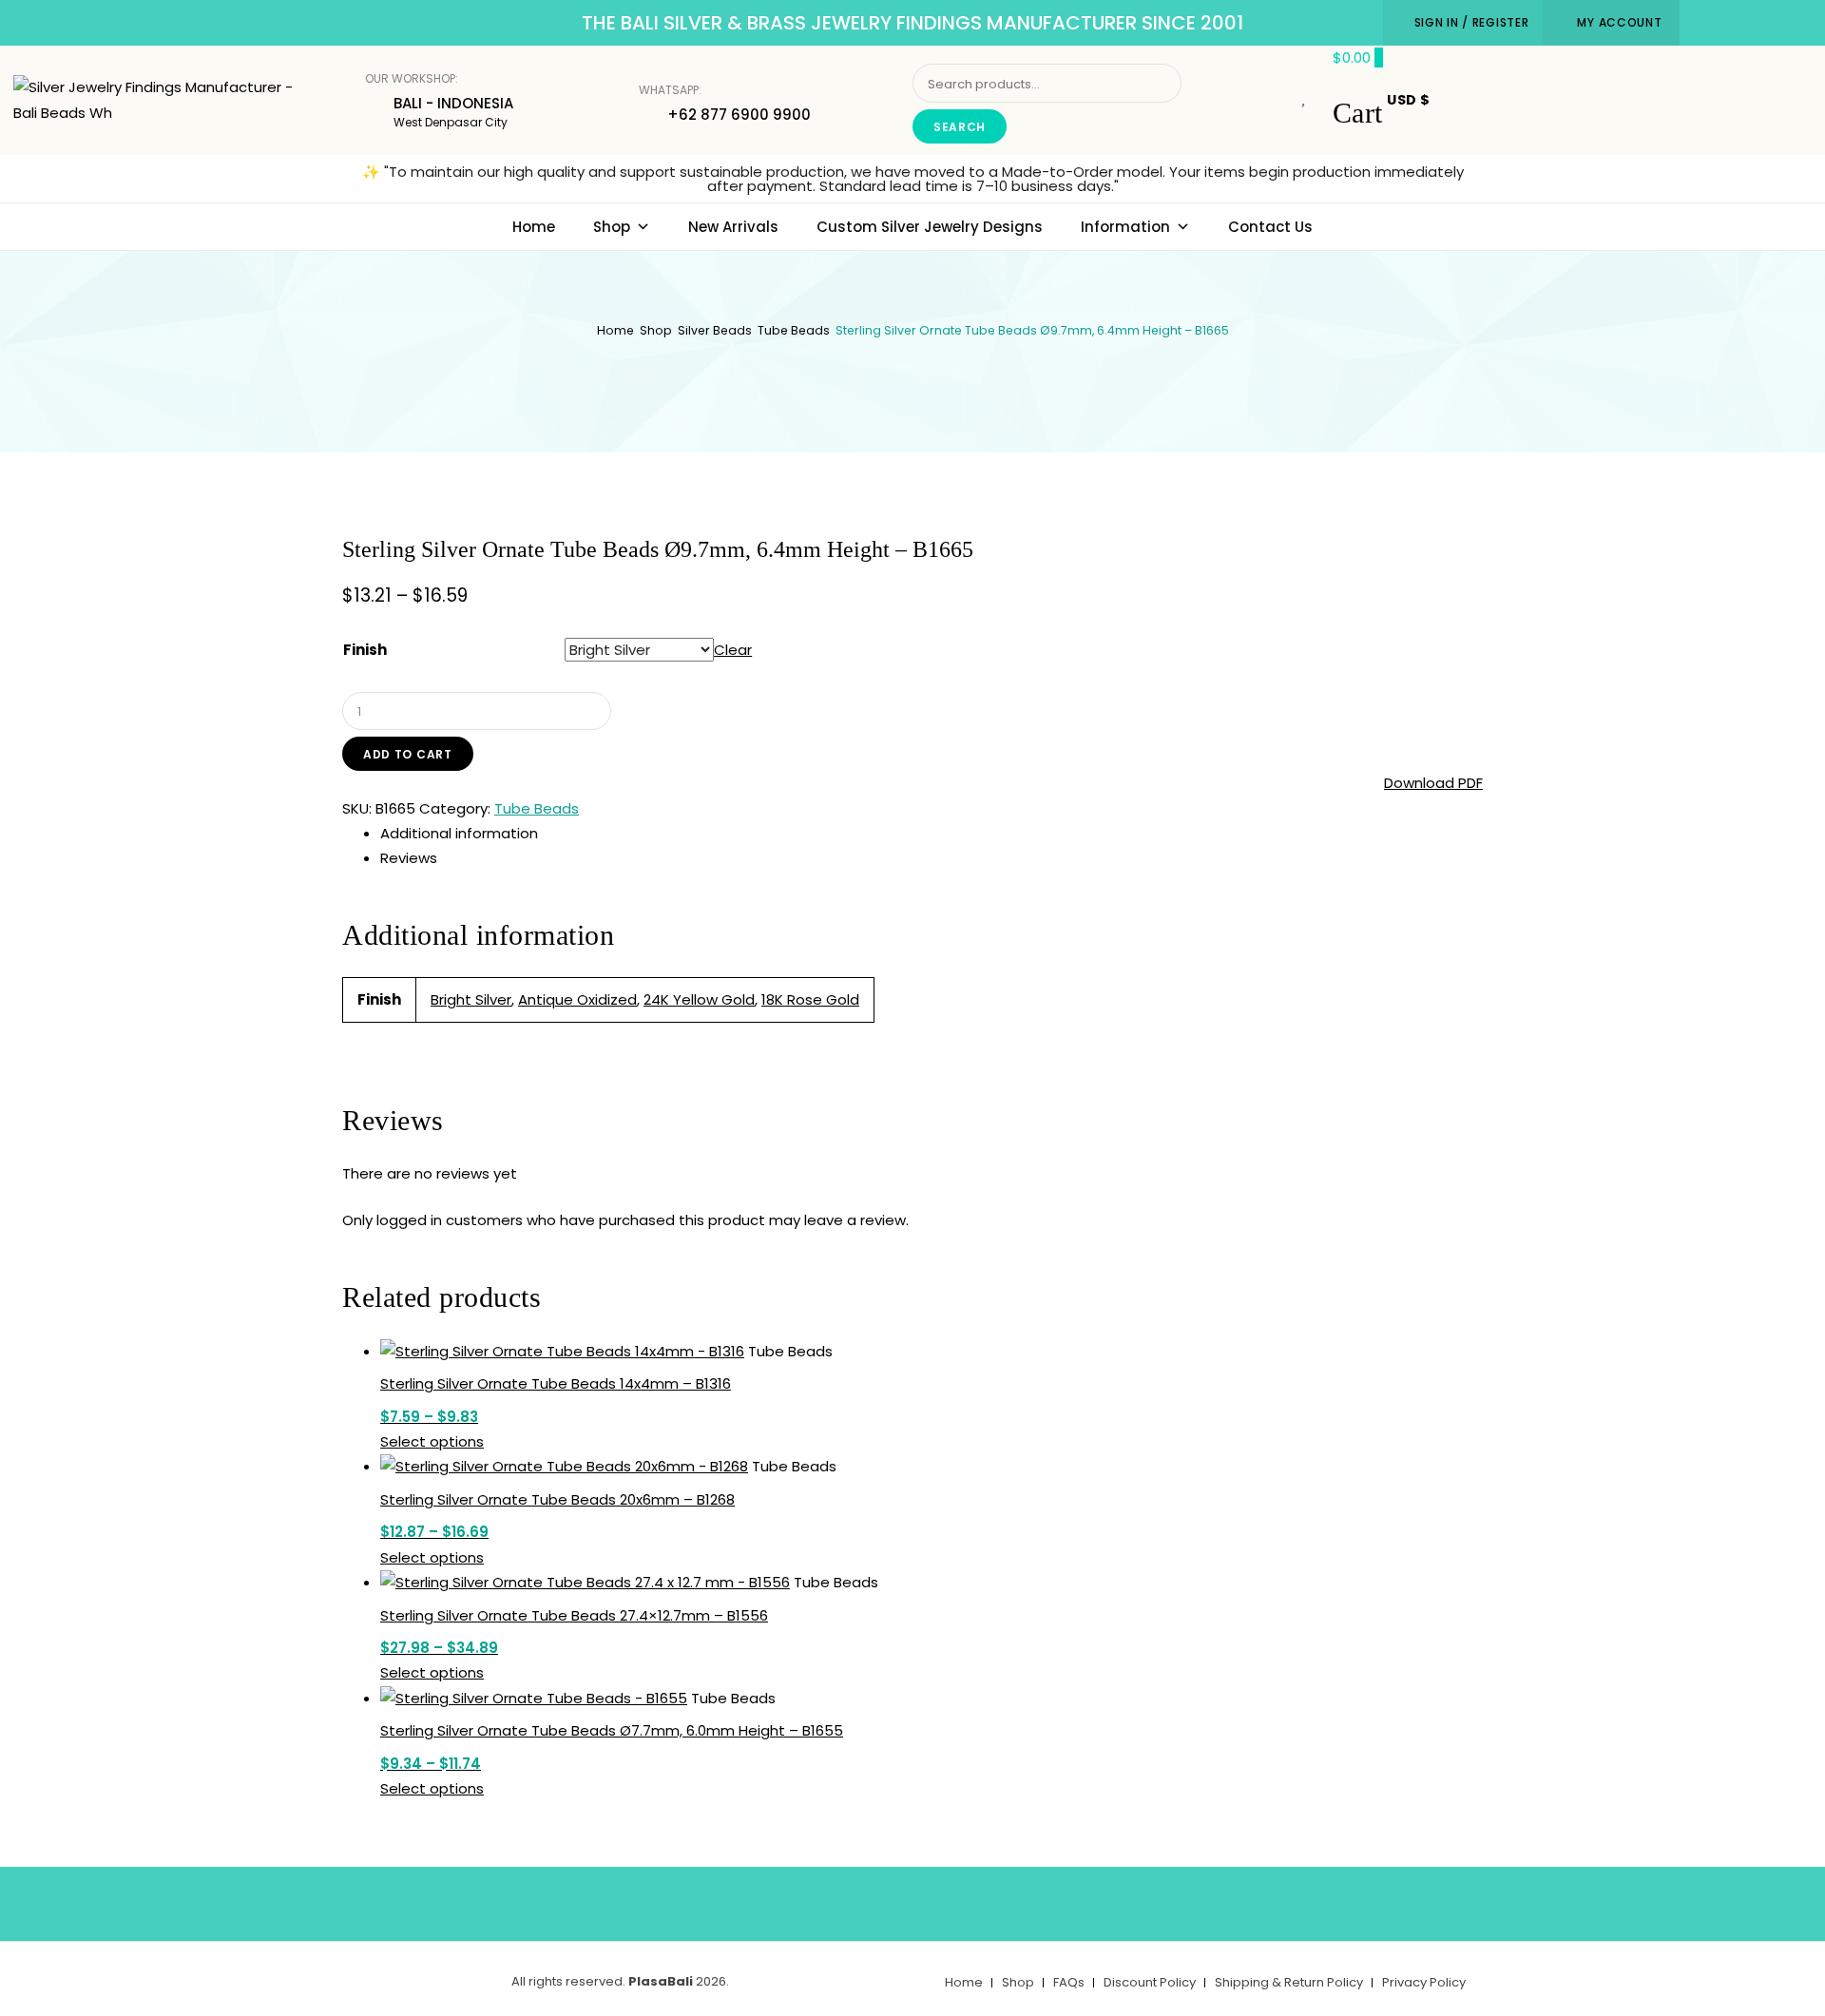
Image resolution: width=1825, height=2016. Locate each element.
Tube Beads (794, 330)
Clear (733, 650)
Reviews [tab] (409, 858)
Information (1125, 227)
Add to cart (408, 754)
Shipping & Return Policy (1289, 1982)
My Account (1619, 22)
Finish (365, 650)
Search (960, 127)
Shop (612, 227)
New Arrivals (733, 227)
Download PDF (1433, 783)
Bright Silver (471, 999)
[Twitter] (885, 1900)
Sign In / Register (1472, 22)
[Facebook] (829, 1900)
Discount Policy (1150, 1982)
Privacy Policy (1424, 1982)
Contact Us (1270, 227)
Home (534, 227)
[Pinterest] (941, 1900)
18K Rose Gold (810, 999)
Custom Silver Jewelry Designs (930, 227)
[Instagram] (997, 1900)
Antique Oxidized (577, 999)
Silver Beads (715, 330)
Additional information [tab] (459, 833)
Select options (432, 1441)
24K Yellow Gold (699, 999)
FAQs (1069, 1982)
